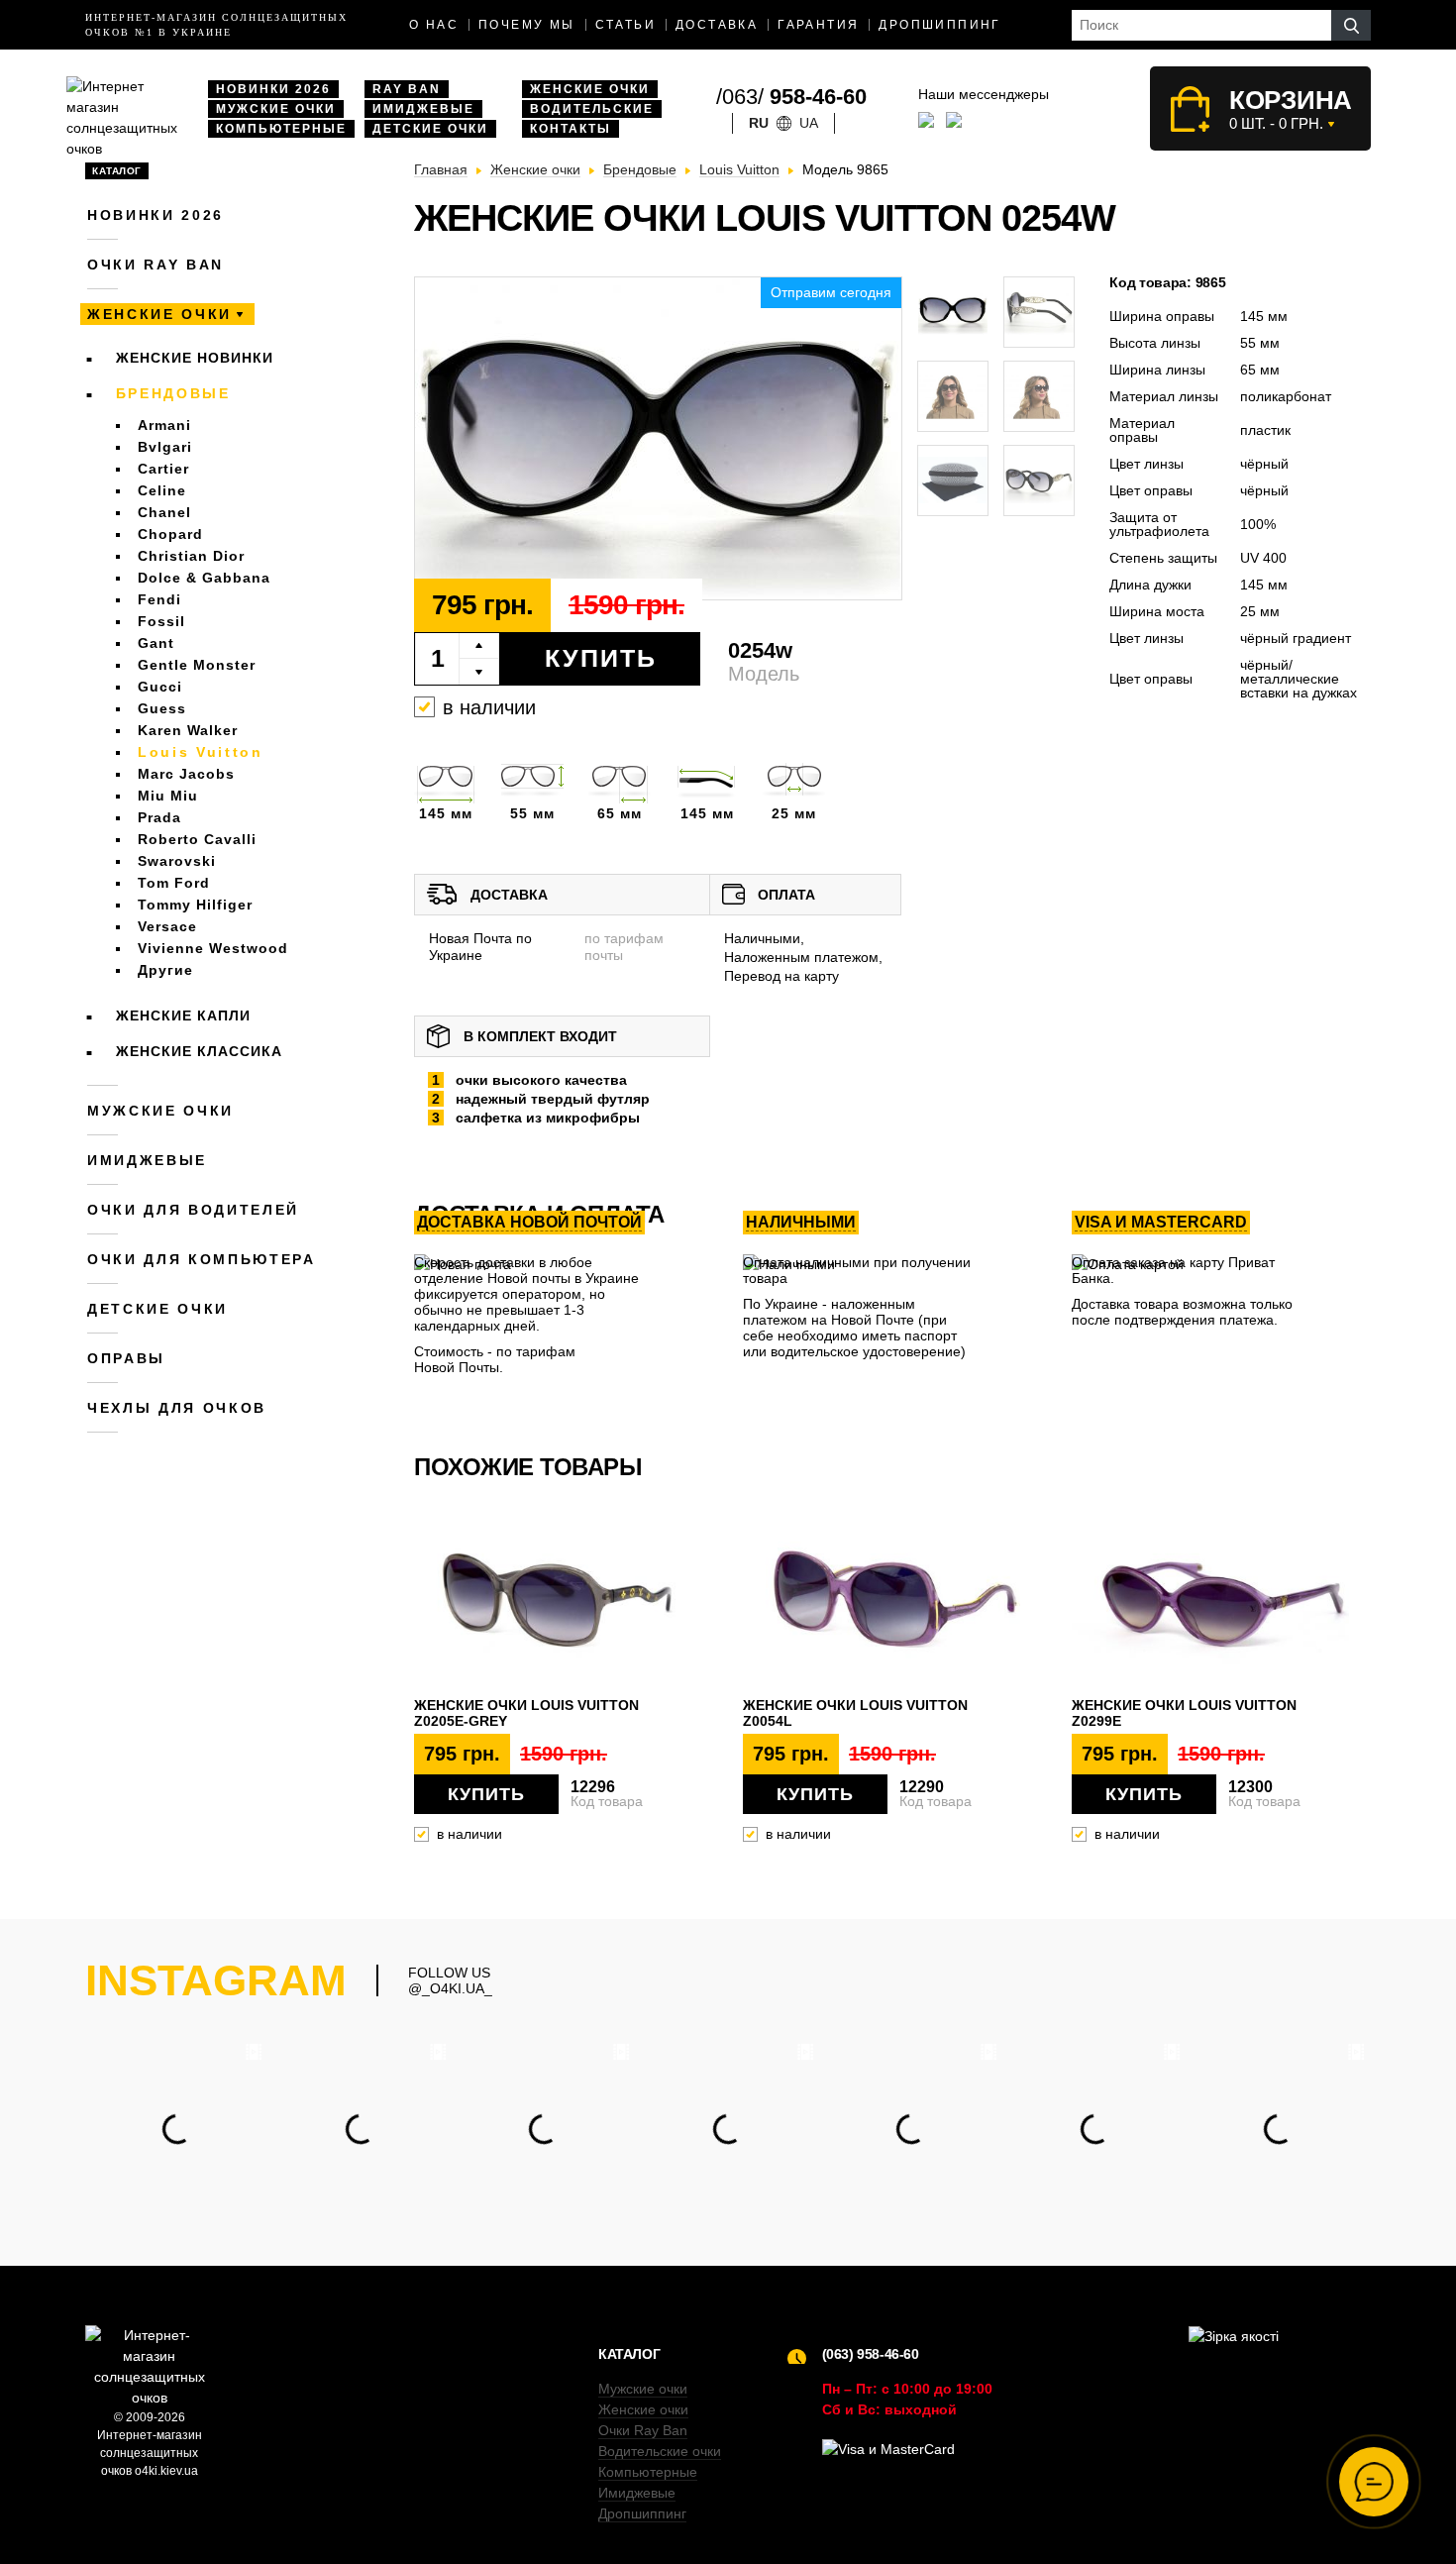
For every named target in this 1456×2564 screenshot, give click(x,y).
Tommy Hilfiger (195, 905)
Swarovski (177, 861)
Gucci (160, 687)
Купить (601, 658)
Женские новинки (195, 358)
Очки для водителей (193, 1210)
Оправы (126, 1358)
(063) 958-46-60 (871, 2354)
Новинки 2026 (273, 89)
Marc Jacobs (186, 774)
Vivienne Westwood (213, 948)
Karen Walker (188, 730)
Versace (167, 926)
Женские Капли (183, 1015)
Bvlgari (165, 447)
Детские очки (430, 129)
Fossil (161, 621)
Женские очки (590, 89)
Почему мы (527, 25)
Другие (165, 970)
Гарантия (818, 25)
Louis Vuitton (201, 752)
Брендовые (173, 393)
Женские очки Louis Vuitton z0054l (855, 1713)
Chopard (170, 534)
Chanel (164, 512)
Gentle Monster (197, 665)
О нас (434, 25)
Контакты (571, 129)
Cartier (163, 469)
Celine (162, 490)
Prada (159, 817)
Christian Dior (191, 556)
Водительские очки (660, 2451)
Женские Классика (199, 1051)
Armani (164, 425)
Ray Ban (407, 89)
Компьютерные (281, 129)
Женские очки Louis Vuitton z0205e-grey (526, 1713)
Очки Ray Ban (643, 2430)
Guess (162, 708)
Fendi (159, 599)
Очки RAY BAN (156, 265)
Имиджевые (423, 109)
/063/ (791, 97)
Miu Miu (168, 796)
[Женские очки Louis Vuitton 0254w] (658, 439)
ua (809, 123)
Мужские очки (276, 109)
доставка (717, 25)
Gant (156, 643)
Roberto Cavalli (197, 839)
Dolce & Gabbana (204, 578)
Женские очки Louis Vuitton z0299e (1184, 1713)
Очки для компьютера (202, 1259)
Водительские (592, 109)
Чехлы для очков (177, 1408)
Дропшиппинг (939, 25)
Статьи (625, 25)
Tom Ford (174, 883)
